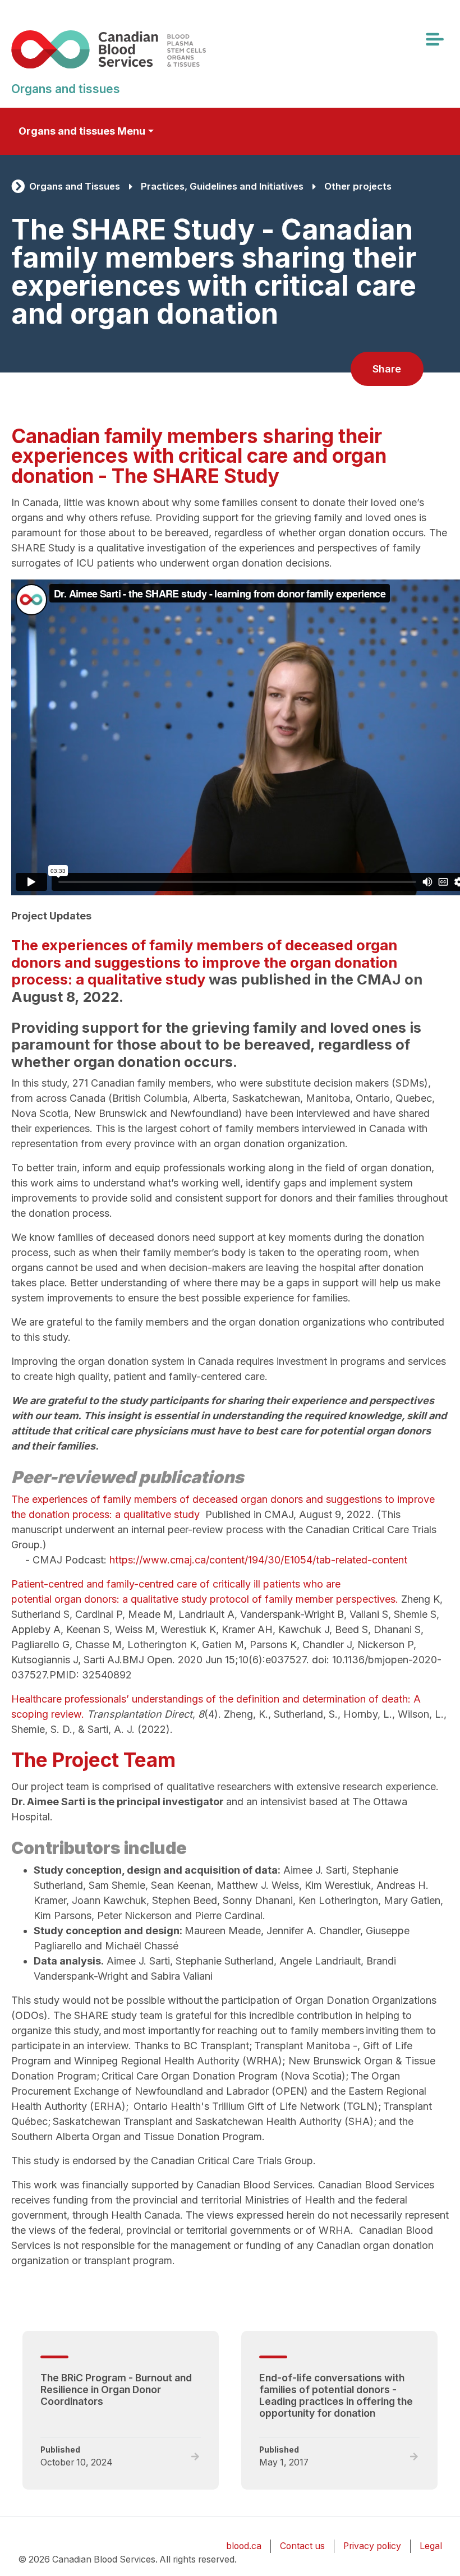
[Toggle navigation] (434, 39)
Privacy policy (372, 2546)
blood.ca (244, 2546)
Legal (431, 2546)
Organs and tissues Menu (82, 131)
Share (387, 369)
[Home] (125, 49)
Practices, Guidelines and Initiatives (222, 186)
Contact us (302, 2546)
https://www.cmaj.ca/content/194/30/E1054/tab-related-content (258, 1560)
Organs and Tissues (75, 186)
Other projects (358, 186)
